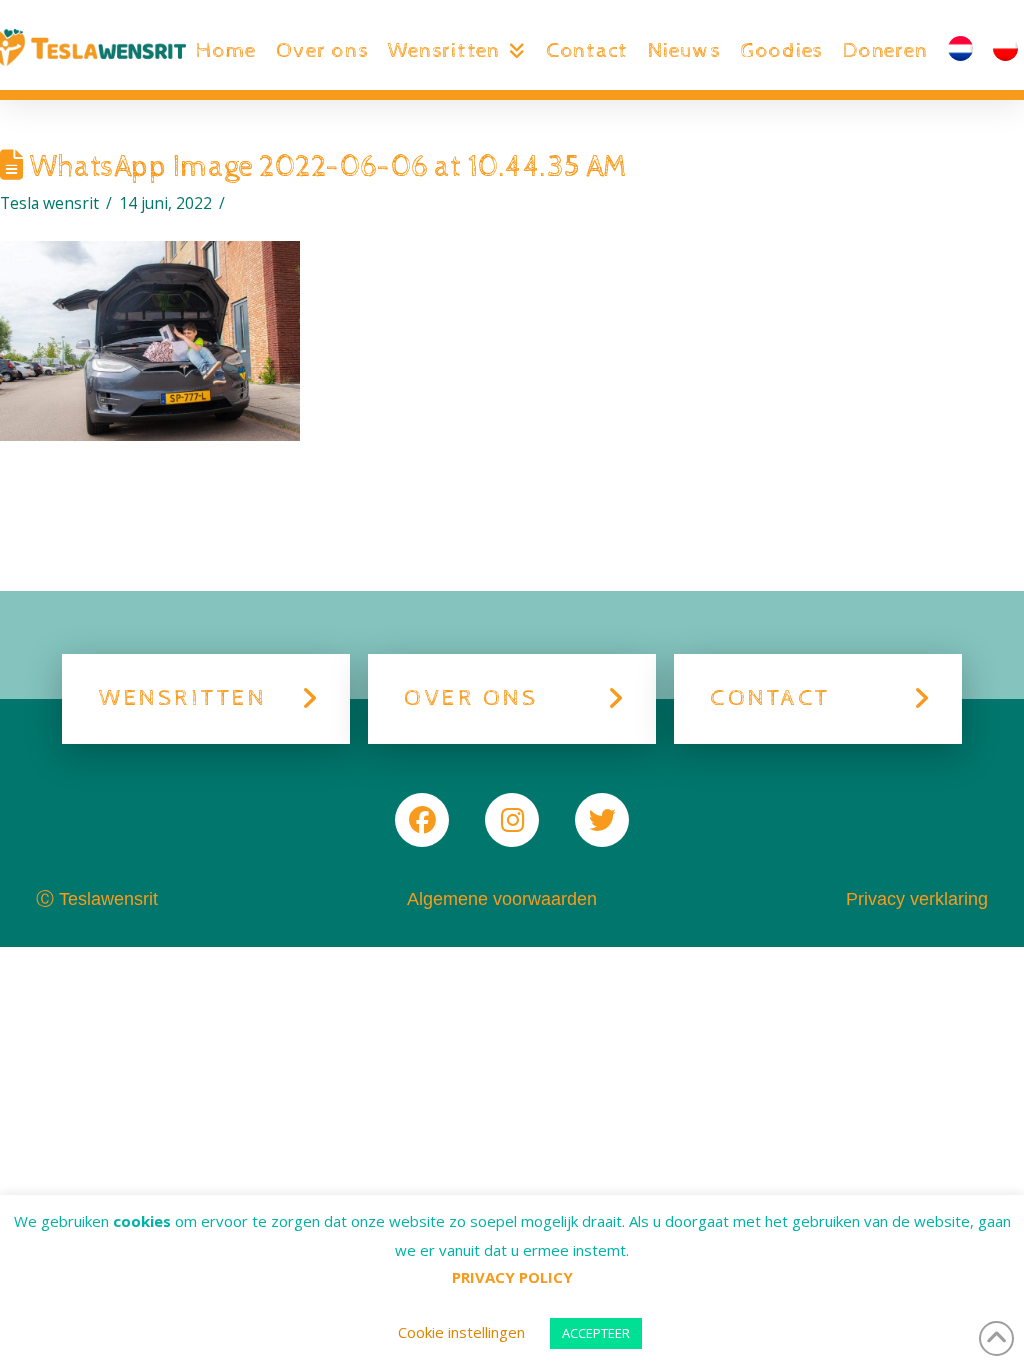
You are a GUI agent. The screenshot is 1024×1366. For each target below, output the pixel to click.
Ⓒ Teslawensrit (97, 899)
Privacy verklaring (917, 899)
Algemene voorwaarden (502, 899)
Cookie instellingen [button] (461, 1332)
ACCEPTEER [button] (596, 1333)
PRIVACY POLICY (512, 1277)
